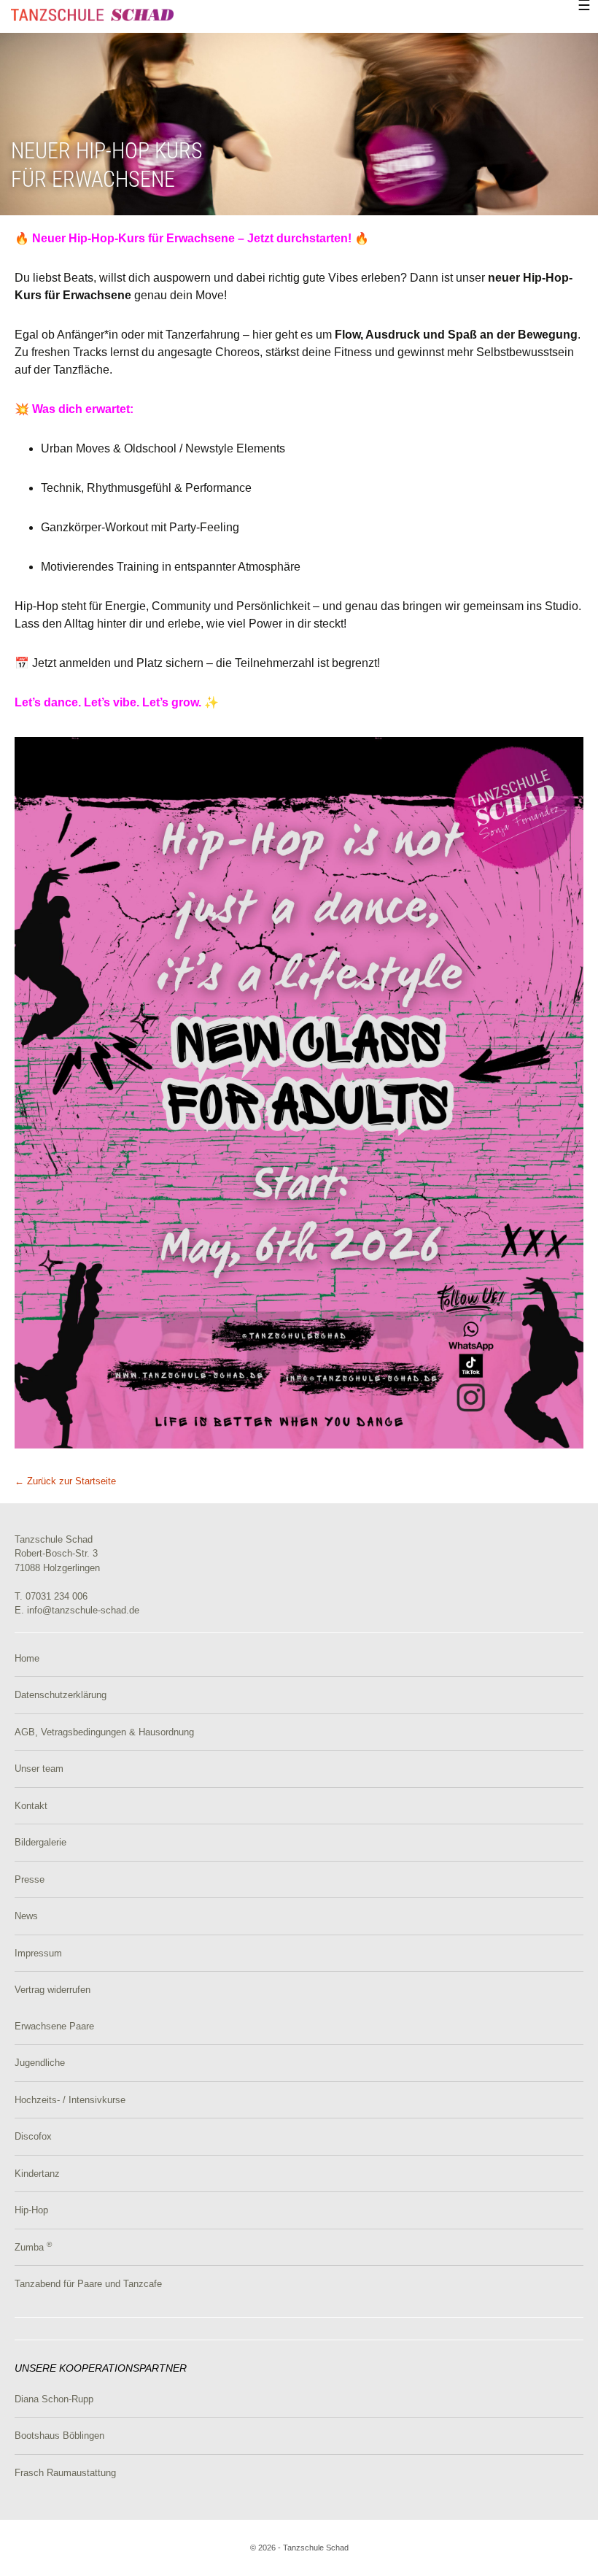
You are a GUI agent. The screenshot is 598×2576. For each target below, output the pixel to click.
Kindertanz (37, 2174)
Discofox (33, 2136)
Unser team (39, 1769)
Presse (30, 1879)
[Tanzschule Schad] (92, 14)
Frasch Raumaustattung (65, 2473)
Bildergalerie (40, 1842)
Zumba (33, 2247)
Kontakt (31, 1806)
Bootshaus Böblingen (59, 2436)
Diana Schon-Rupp (54, 2399)
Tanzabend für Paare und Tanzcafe (88, 2284)
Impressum (38, 1953)
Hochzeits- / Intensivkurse (70, 2100)
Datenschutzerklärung (61, 1695)
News (26, 1916)
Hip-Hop (31, 2210)
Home (27, 1658)
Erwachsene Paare (54, 2026)
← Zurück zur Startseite (65, 1481)
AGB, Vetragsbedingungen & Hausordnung (104, 1732)
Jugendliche (40, 2063)
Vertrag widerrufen (53, 1990)
